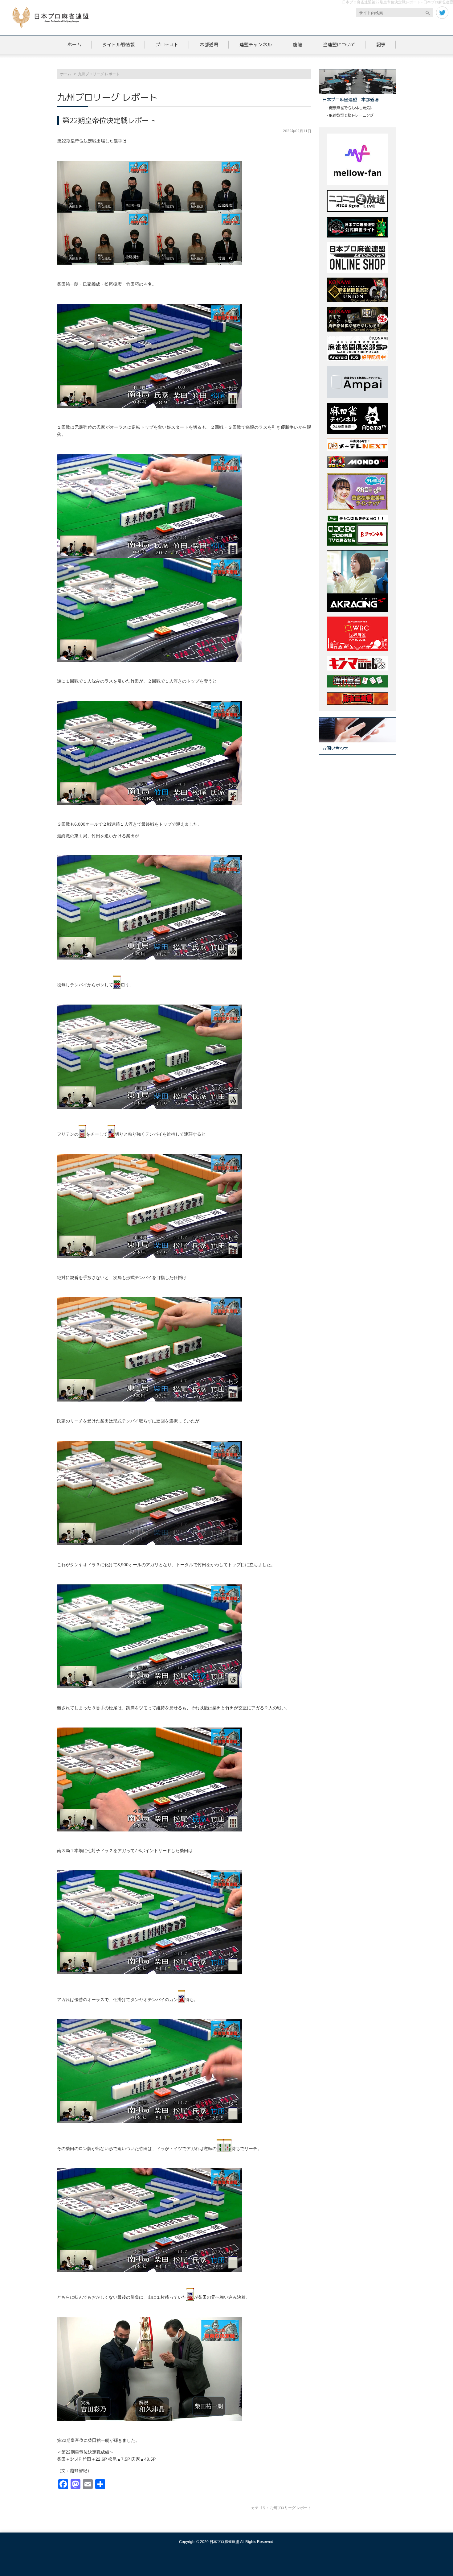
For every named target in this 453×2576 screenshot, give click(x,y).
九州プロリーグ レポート (290, 2508)
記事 (381, 45)
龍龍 (297, 45)
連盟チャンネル (256, 45)
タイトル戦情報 (118, 45)
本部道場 (209, 45)
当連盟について (339, 45)
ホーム (74, 45)
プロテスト (167, 45)
